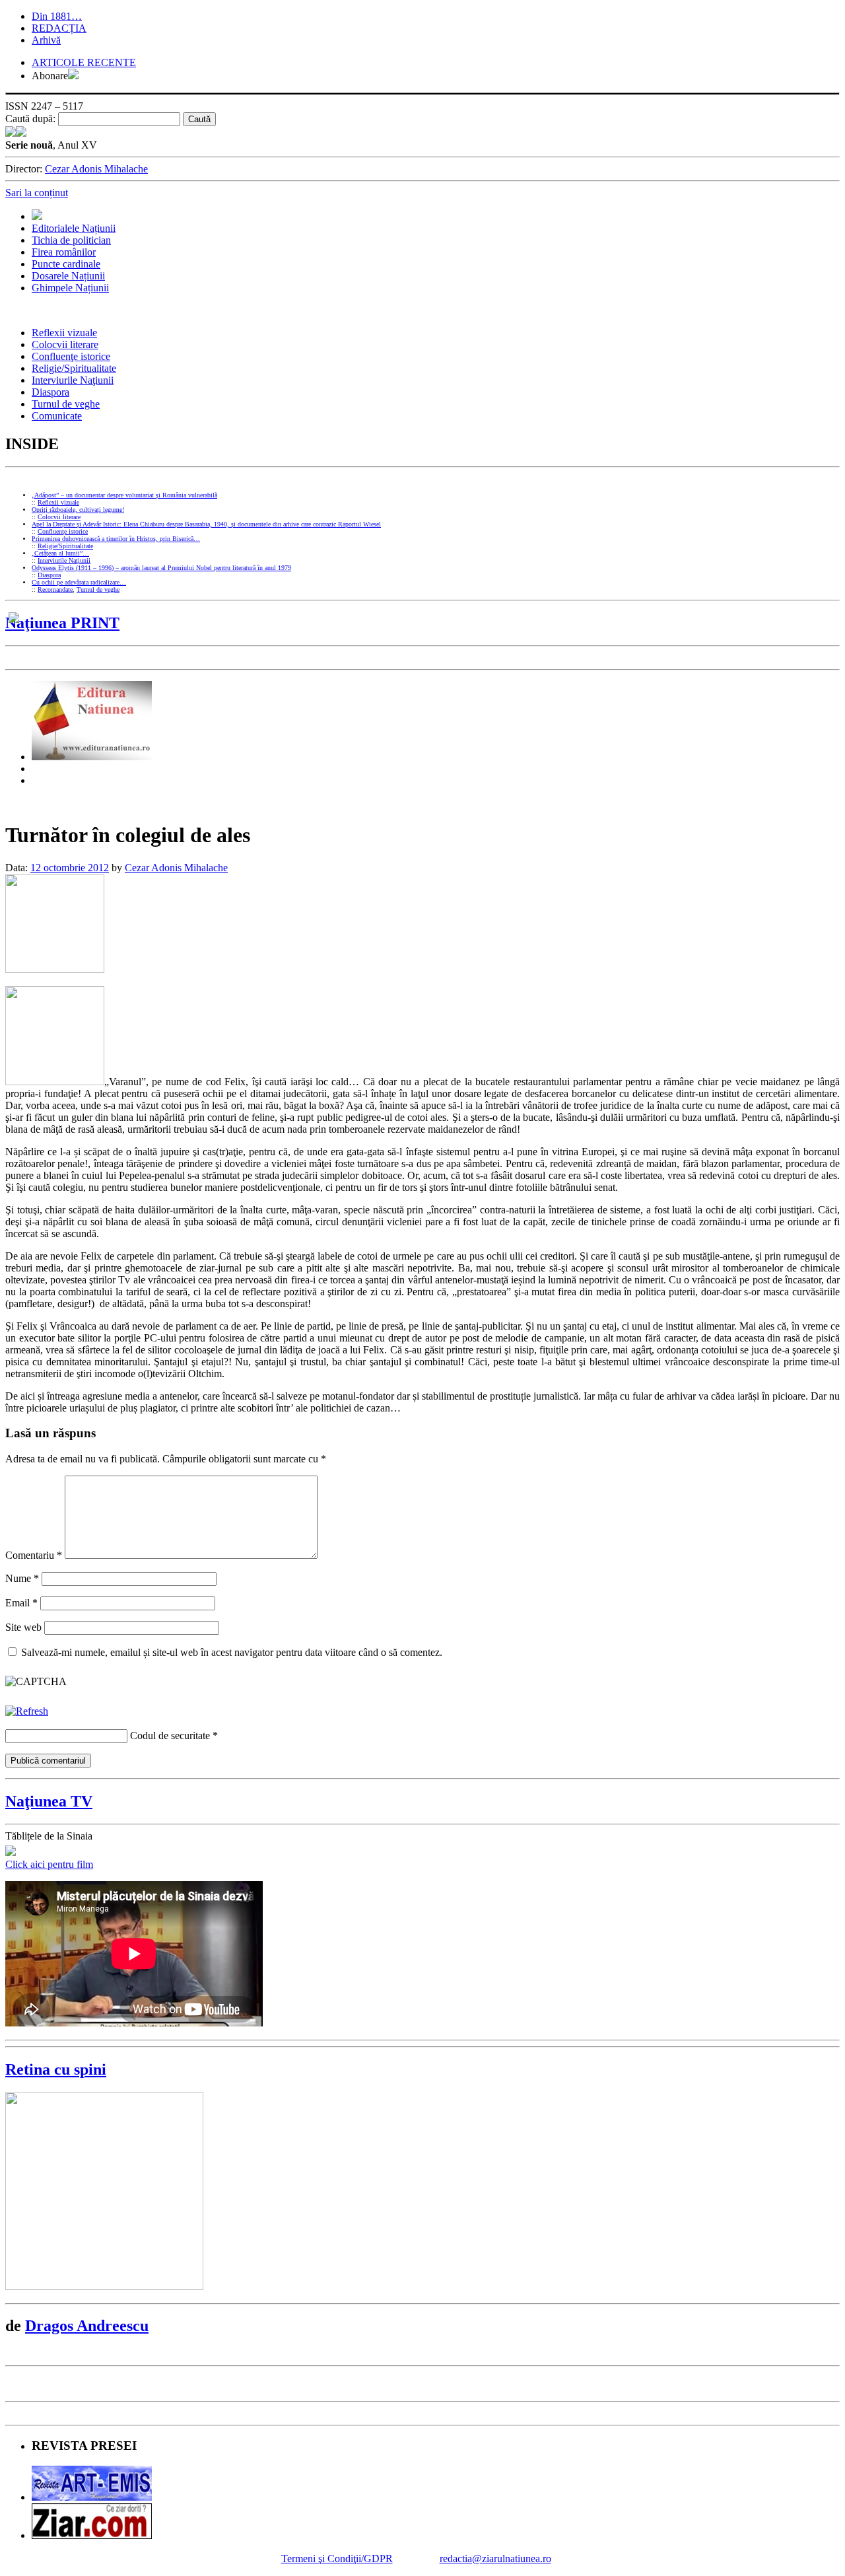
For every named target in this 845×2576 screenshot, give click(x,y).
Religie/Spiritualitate (74, 368)
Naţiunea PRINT (62, 623)
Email (21, 1603)
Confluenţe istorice (71, 356)
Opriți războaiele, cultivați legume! (78, 510)
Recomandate (55, 590)
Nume (22, 1578)
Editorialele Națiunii (74, 228)
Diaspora (51, 392)
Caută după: (30, 119)
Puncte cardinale (66, 264)
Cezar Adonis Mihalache (96, 169)
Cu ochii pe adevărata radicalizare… (79, 582)
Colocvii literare (65, 344)
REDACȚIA (59, 28)
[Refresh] (27, 1711)
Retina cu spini (56, 2069)
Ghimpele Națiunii (70, 288)
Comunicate (57, 416)
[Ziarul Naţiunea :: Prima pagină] (16, 133)
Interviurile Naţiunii (73, 380)
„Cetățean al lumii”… (60, 553)
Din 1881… (57, 16)
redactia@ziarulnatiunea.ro (495, 2558)
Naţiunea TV (49, 1801)
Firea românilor (64, 252)
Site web (23, 1627)
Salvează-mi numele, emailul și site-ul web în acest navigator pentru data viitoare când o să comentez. (232, 1652)
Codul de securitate (170, 1735)
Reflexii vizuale (64, 333)
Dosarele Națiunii (68, 276)
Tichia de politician (71, 240)
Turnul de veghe (66, 404)
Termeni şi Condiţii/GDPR (337, 2558)
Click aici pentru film (49, 1864)
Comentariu (34, 1555)
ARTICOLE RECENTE (84, 62)
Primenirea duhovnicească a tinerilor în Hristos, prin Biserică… (116, 539)
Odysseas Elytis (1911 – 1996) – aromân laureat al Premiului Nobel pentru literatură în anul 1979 (161, 568)
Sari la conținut (37, 193)
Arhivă (46, 40)
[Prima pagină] (37, 216)
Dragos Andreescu (87, 2326)
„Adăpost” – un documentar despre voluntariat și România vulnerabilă (124, 495)
